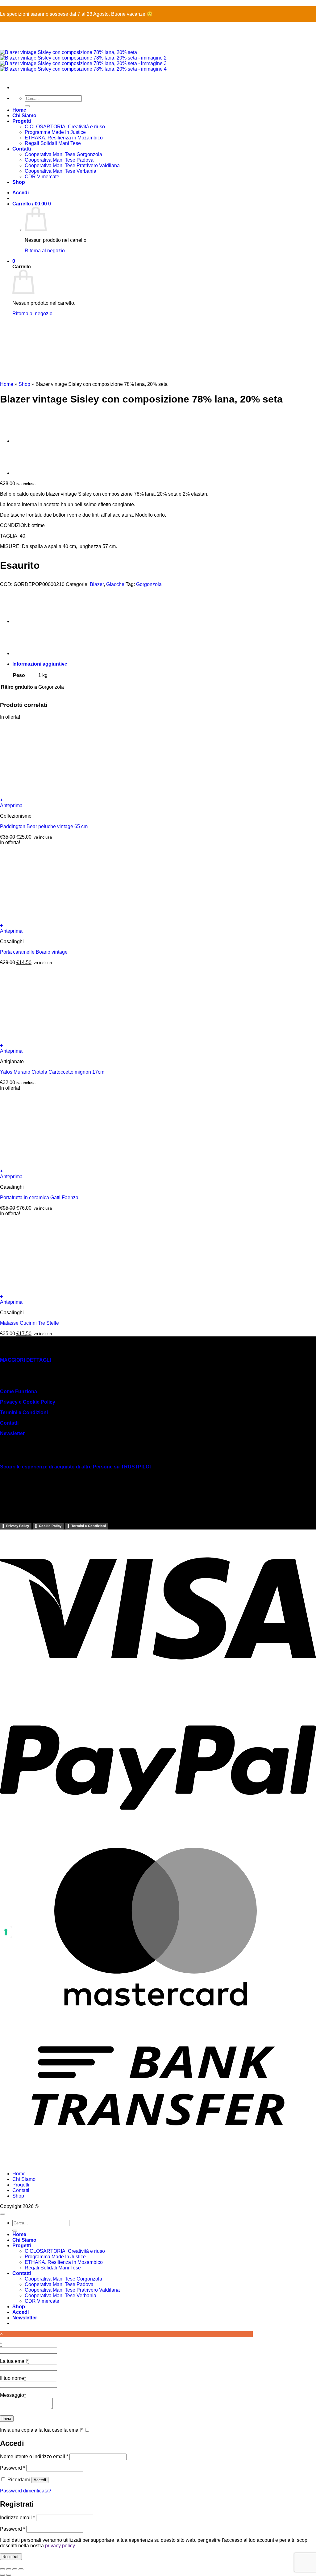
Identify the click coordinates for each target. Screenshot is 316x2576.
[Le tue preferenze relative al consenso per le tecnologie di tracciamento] (6, 1932)
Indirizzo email (17, 2518)
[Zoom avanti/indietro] (2, 2569)
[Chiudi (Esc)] (21, 2569)
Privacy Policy (18, 1526)
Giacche (115, 584)
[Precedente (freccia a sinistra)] (2, 2575)
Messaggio (13, 2395)
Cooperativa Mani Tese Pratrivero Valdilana (72, 2290)
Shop (24, 384)
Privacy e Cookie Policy (28, 1402)
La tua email (14, 2361)
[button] (158, 800)
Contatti (9, 1423)
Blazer (97, 584)
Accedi (40, 2480)
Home (7, 384)
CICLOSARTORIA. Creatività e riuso (65, 2251)
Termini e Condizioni (24, 1412)
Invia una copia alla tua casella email (41, 2430)
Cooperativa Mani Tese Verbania (60, 2295)
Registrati (11, 2557)
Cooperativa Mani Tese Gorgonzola (63, 2279)
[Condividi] (15, 2569)
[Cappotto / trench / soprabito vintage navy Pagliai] (28, 473)
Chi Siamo (24, 2179)
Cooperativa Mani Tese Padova (59, 2284)
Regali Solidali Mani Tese (53, 2268)
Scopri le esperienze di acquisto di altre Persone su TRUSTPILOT (76, 1467)
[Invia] (15, 2231)
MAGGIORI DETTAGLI (25, 1360)
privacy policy (60, 2546)
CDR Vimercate (42, 2301)
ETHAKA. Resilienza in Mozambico (64, 2262)
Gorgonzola (149, 584)
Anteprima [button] (11, 805)
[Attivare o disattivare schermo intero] (9, 2569)
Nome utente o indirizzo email (34, 2456)
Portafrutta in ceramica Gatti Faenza (39, 1197)
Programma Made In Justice (55, 2257)
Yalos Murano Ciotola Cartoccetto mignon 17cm (52, 1072)
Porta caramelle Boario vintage (34, 952)
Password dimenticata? (26, 2491)
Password (12, 2468)
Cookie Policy (50, 1526)
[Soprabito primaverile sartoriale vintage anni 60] (28, 441)
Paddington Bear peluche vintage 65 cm (44, 826)
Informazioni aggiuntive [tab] (40, 664)
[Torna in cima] (2, 2214)
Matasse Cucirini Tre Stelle (29, 1323)
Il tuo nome (13, 2378)
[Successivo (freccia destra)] (9, 2575)
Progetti (21, 2185)
